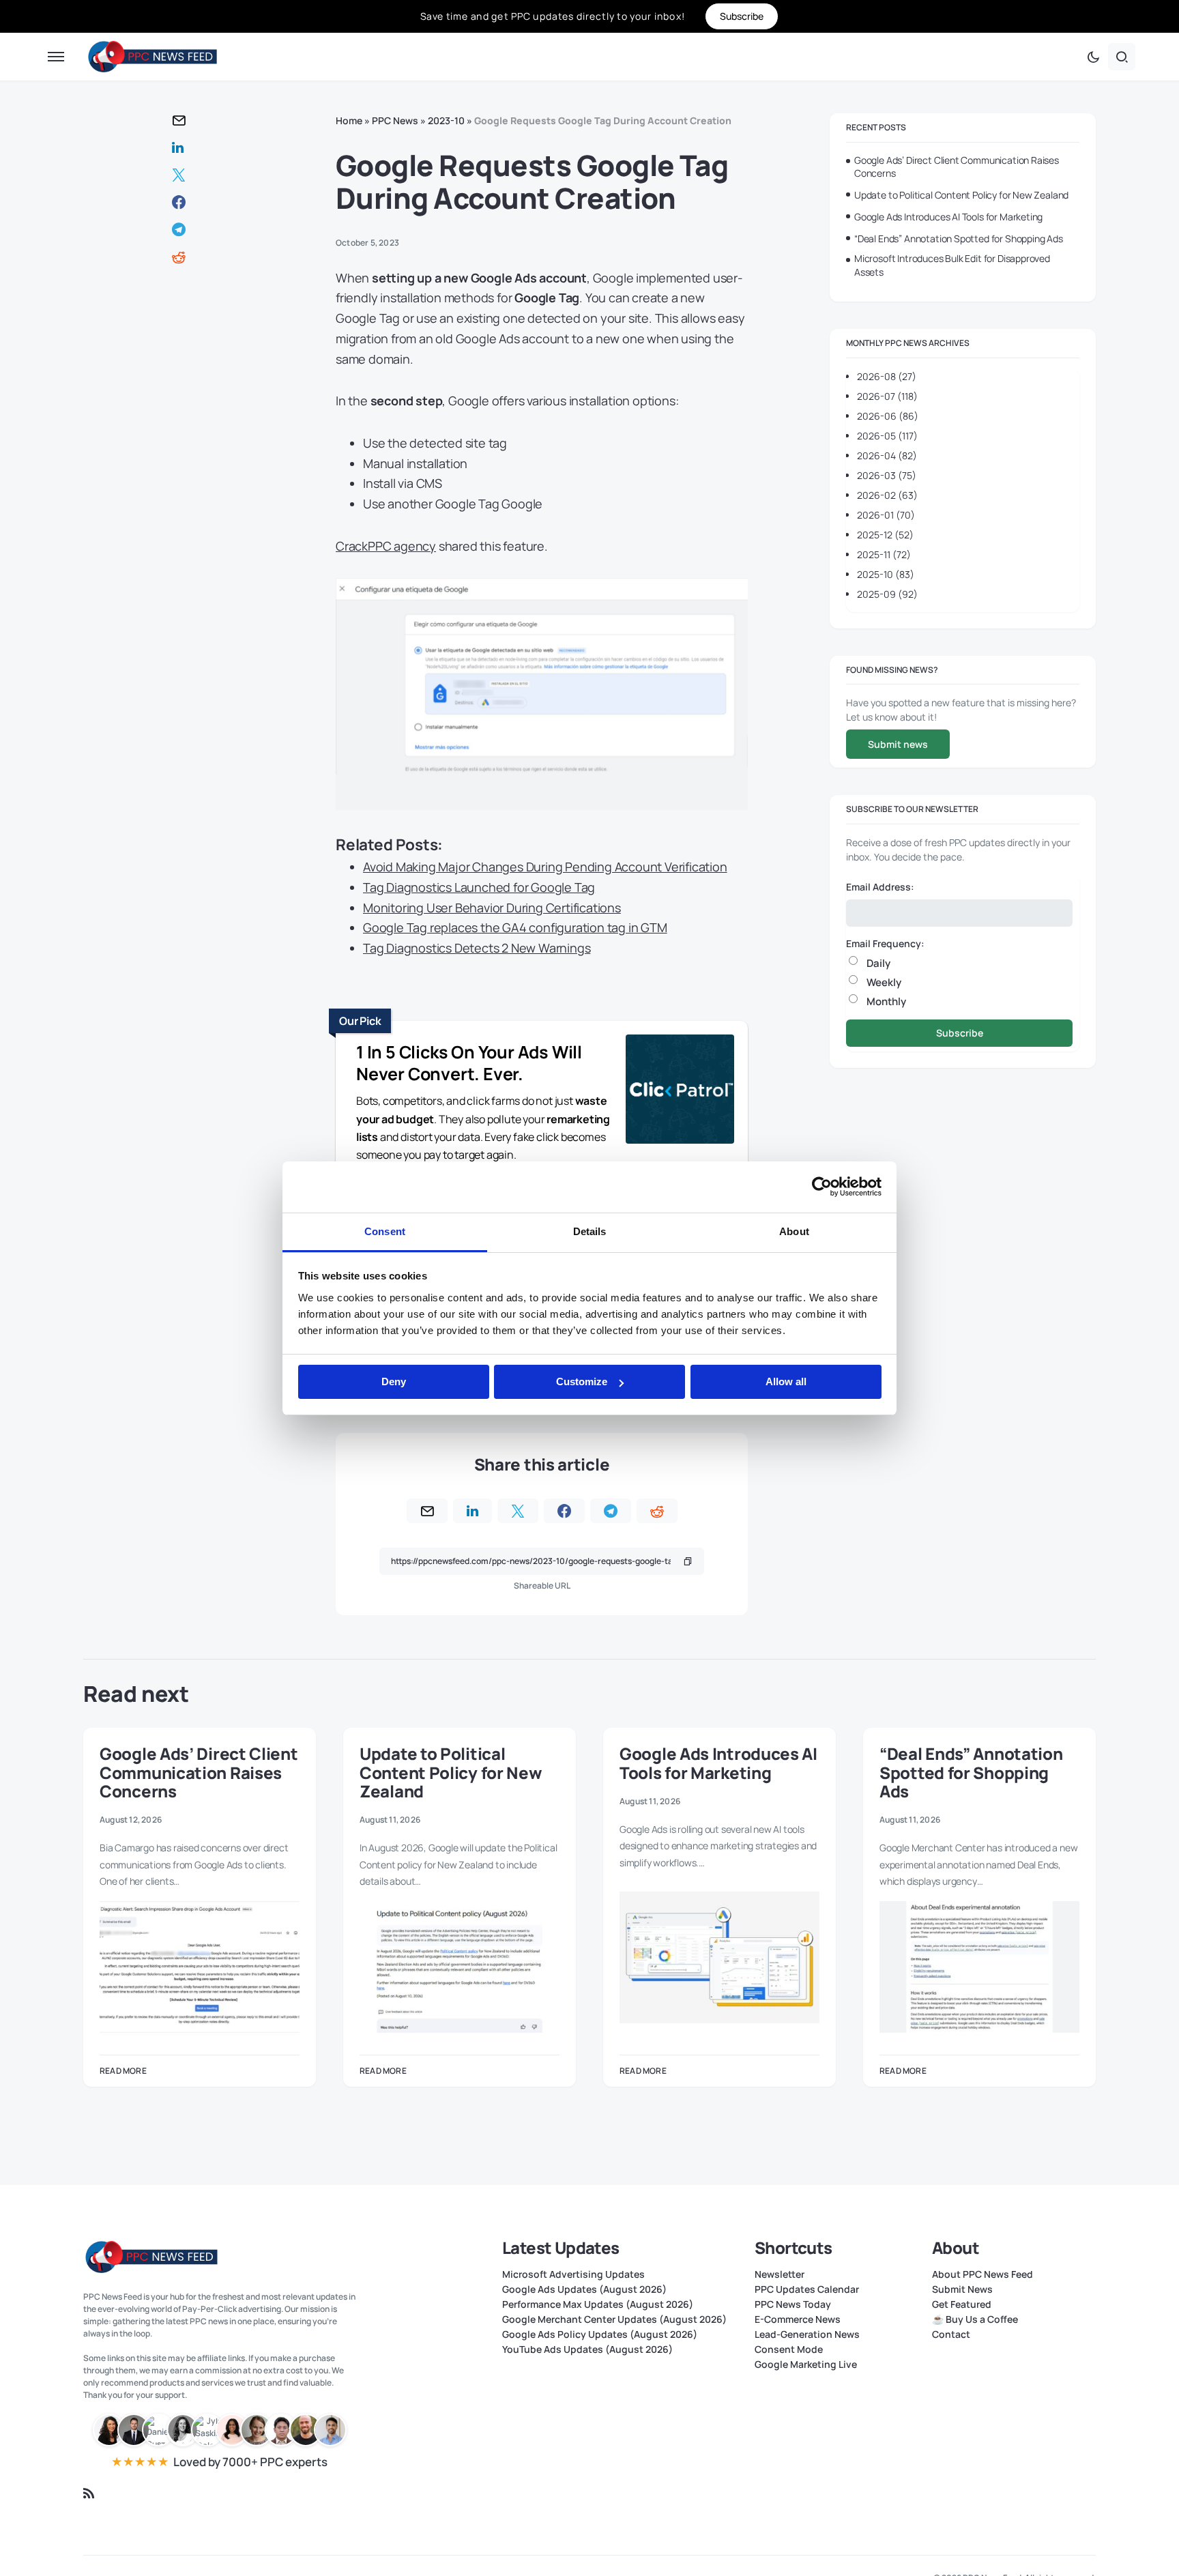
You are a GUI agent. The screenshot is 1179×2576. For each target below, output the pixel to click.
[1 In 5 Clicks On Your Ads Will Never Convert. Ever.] (680, 1091)
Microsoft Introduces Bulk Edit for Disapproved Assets (952, 265)
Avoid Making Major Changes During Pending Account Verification (545, 867)
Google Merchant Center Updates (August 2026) (614, 2319)
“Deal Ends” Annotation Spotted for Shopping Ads (959, 238)
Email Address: (880, 887)
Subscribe (960, 1033)
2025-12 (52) (885, 535)
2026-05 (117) (887, 436)
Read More (123, 2071)
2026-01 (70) (886, 515)
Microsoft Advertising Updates (573, 2274)
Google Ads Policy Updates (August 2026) (600, 2334)
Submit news (898, 744)
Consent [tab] (385, 1231)
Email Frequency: (885, 943)
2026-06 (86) (888, 416)
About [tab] (794, 1231)
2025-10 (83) (886, 574)
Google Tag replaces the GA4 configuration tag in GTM (515, 927)
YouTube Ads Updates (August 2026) (587, 2349)
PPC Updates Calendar (807, 2289)
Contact (951, 2334)
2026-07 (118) (887, 396)
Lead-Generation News (807, 2334)
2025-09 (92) (887, 594)
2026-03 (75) (887, 475)
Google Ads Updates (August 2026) (584, 2289)
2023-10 (446, 120)
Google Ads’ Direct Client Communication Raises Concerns (957, 167)
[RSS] (89, 2493)
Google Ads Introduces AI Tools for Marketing (948, 217)
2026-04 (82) (887, 455)
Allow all (786, 1381)
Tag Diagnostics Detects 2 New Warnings (477, 948)
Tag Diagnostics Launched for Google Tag (479, 887)
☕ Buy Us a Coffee (975, 2319)
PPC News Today (793, 2304)
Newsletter (780, 2274)
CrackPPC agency (386, 546)
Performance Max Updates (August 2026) (598, 2304)
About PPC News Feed (982, 2274)
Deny (394, 1381)
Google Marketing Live (806, 2364)
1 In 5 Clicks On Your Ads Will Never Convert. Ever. (469, 1063)
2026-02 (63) (887, 495)
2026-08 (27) (887, 376)
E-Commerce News (798, 2319)
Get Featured (962, 2304)
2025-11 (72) (884, 554)
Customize (582, 1381)
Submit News (962, 2289)
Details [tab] (590, 1231)
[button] (56, 57)
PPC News (395, 120)
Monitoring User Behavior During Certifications (492, 908)
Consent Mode (789, 2349)
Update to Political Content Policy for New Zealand (961, 195)
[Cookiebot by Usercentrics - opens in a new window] (822, 1187)
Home (349, 120)
